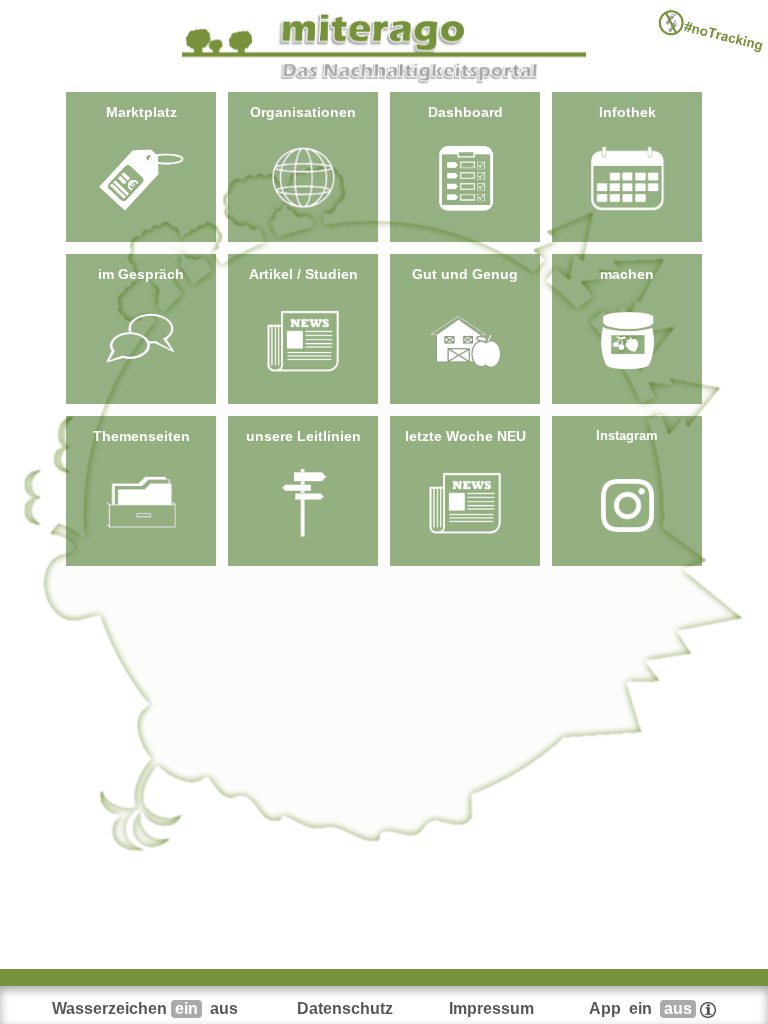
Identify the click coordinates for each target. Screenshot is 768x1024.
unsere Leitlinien (303, 436)
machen (627, 274)
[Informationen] (708, 1008)
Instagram (627, 435)
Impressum (491, 1008)
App (640, 1008)
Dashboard (465, 112)
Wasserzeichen (145, 1008)
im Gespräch (141, 274)
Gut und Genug (465, 274)
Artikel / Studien (303, 274)
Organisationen (303, 112)
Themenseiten (141, 436)
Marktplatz (141, 112)
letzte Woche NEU (465, 436)
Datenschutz (345, 1008)
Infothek (627, 112)
